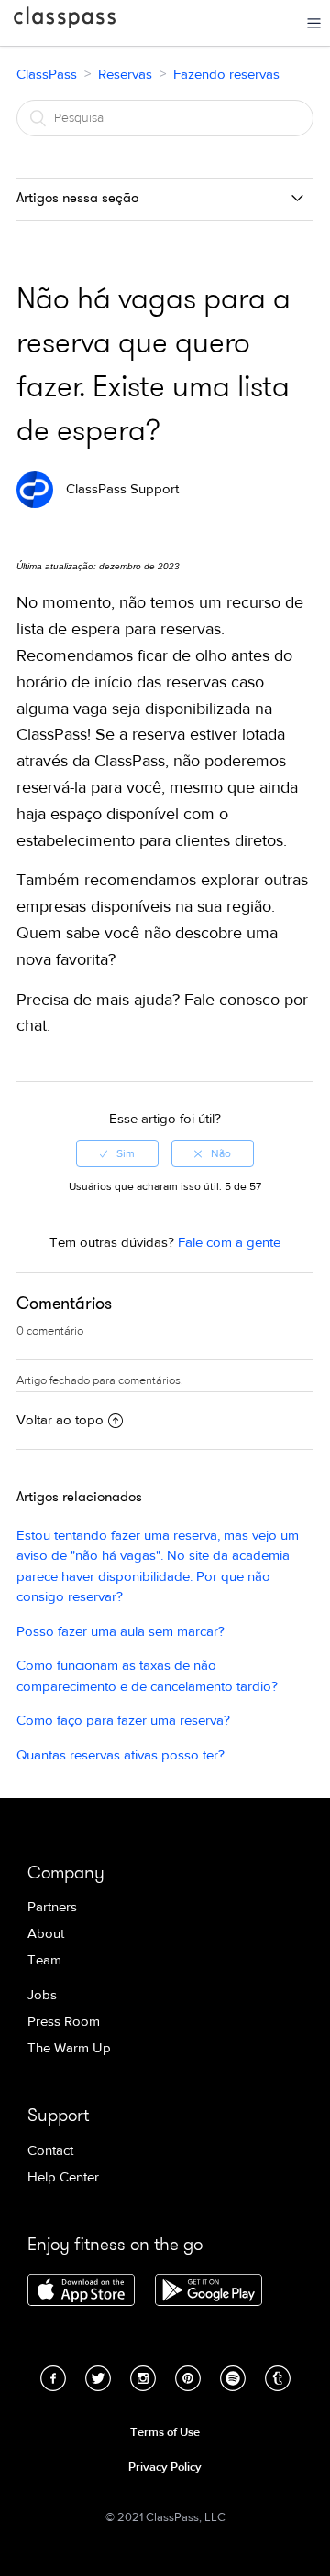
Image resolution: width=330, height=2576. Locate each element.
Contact (50, 2151)
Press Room (64, 2022)
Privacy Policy (165, 2467)
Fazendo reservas (226, 75)
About (46, 1934)
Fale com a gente (229, 1243)
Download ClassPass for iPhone (81, 2291)
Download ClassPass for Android (209, 2291)
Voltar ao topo (60, 1420)
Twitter (98, 2378)
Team (44, 1960)
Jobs (42, 1995)
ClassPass (65, 21)
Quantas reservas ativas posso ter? (121, 1755)
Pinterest (188, 2378)
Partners (52, 1907)
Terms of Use (165, 2432)
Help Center (63, 2177)
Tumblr (278, 2378)
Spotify (233, 2378)
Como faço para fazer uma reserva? (123, 1721)
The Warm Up (69, 2048)
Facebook (53, 2378)
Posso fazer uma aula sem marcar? (121, 1632)
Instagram (143, 2378)
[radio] (117, 1153)
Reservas (125, 75)
